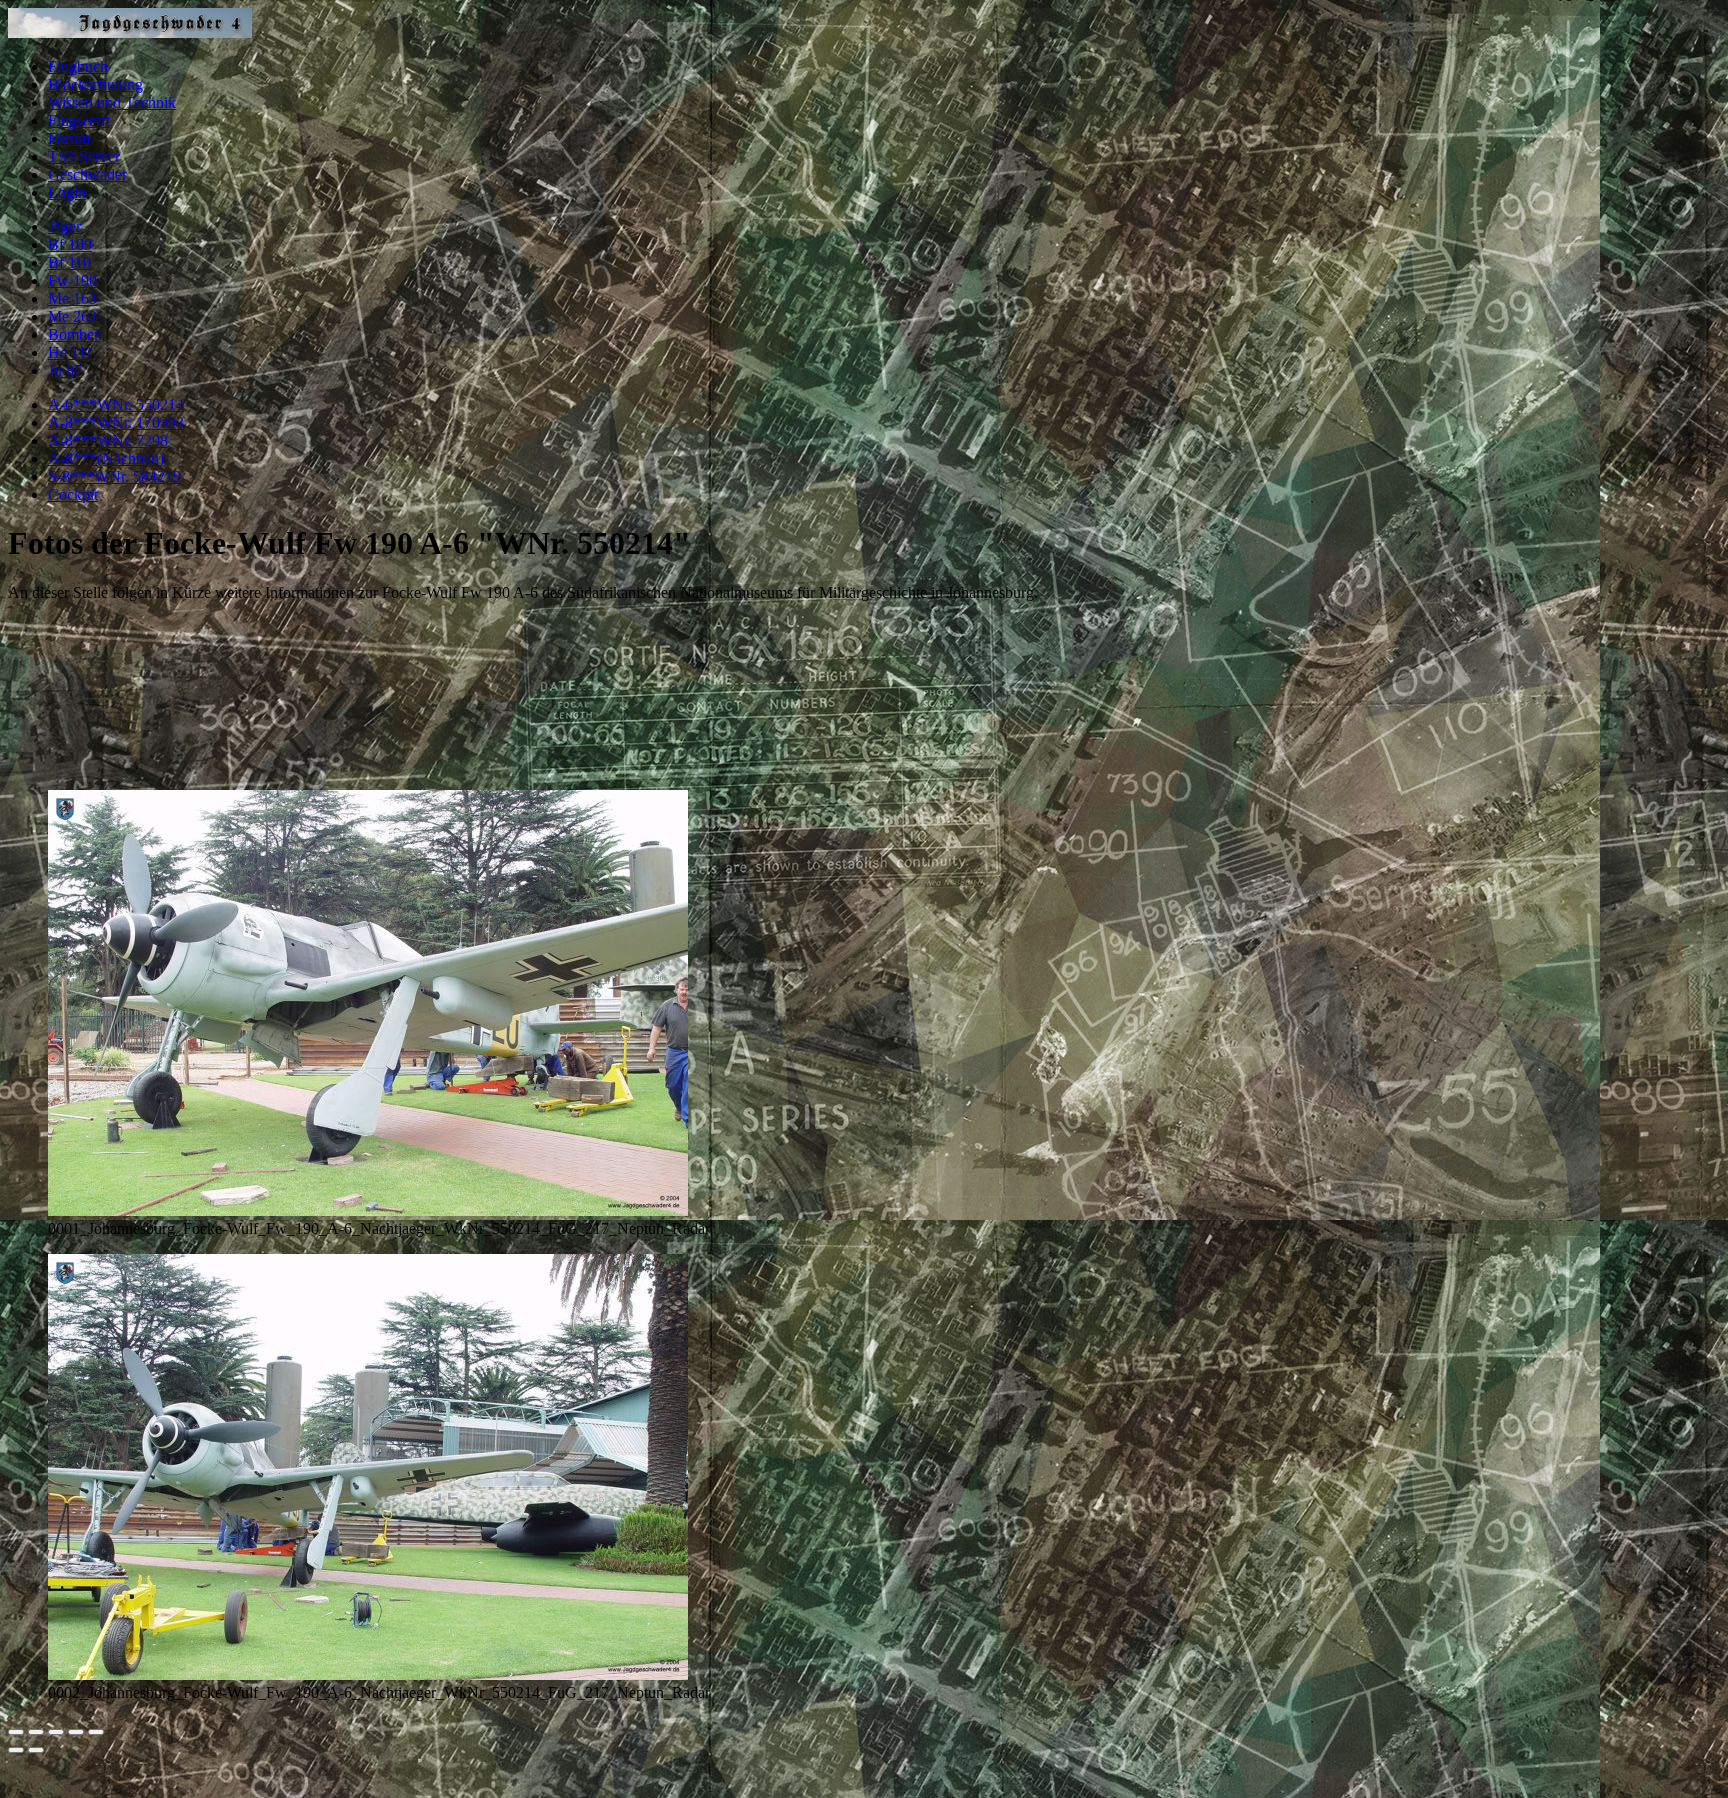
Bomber (73, 334)
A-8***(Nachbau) (106, 458)
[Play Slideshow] (96, 1732)
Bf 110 (69, 262)
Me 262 (72, 316)
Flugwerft (79, 120)
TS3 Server (84, 156)
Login (67, 192)
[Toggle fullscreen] (56, 1732)
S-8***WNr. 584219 (114, 476)
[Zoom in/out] (76, 1732)
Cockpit (73, 494)
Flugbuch (78, 66)
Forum (69, 138)
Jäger (64, 226)
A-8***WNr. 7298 (108, 440)
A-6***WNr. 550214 (116, 404)
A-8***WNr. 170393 (116, 422)
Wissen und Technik (112, 102)
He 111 (70, 352)
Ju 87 (65, 370)
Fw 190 (72, 280)
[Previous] (16, 1750)
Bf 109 (70, 244)
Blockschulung (95, 84)
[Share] (36, 1732)
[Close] (16, 1732)
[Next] (36, 1750)
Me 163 (72, 298)
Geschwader (87, 174)
